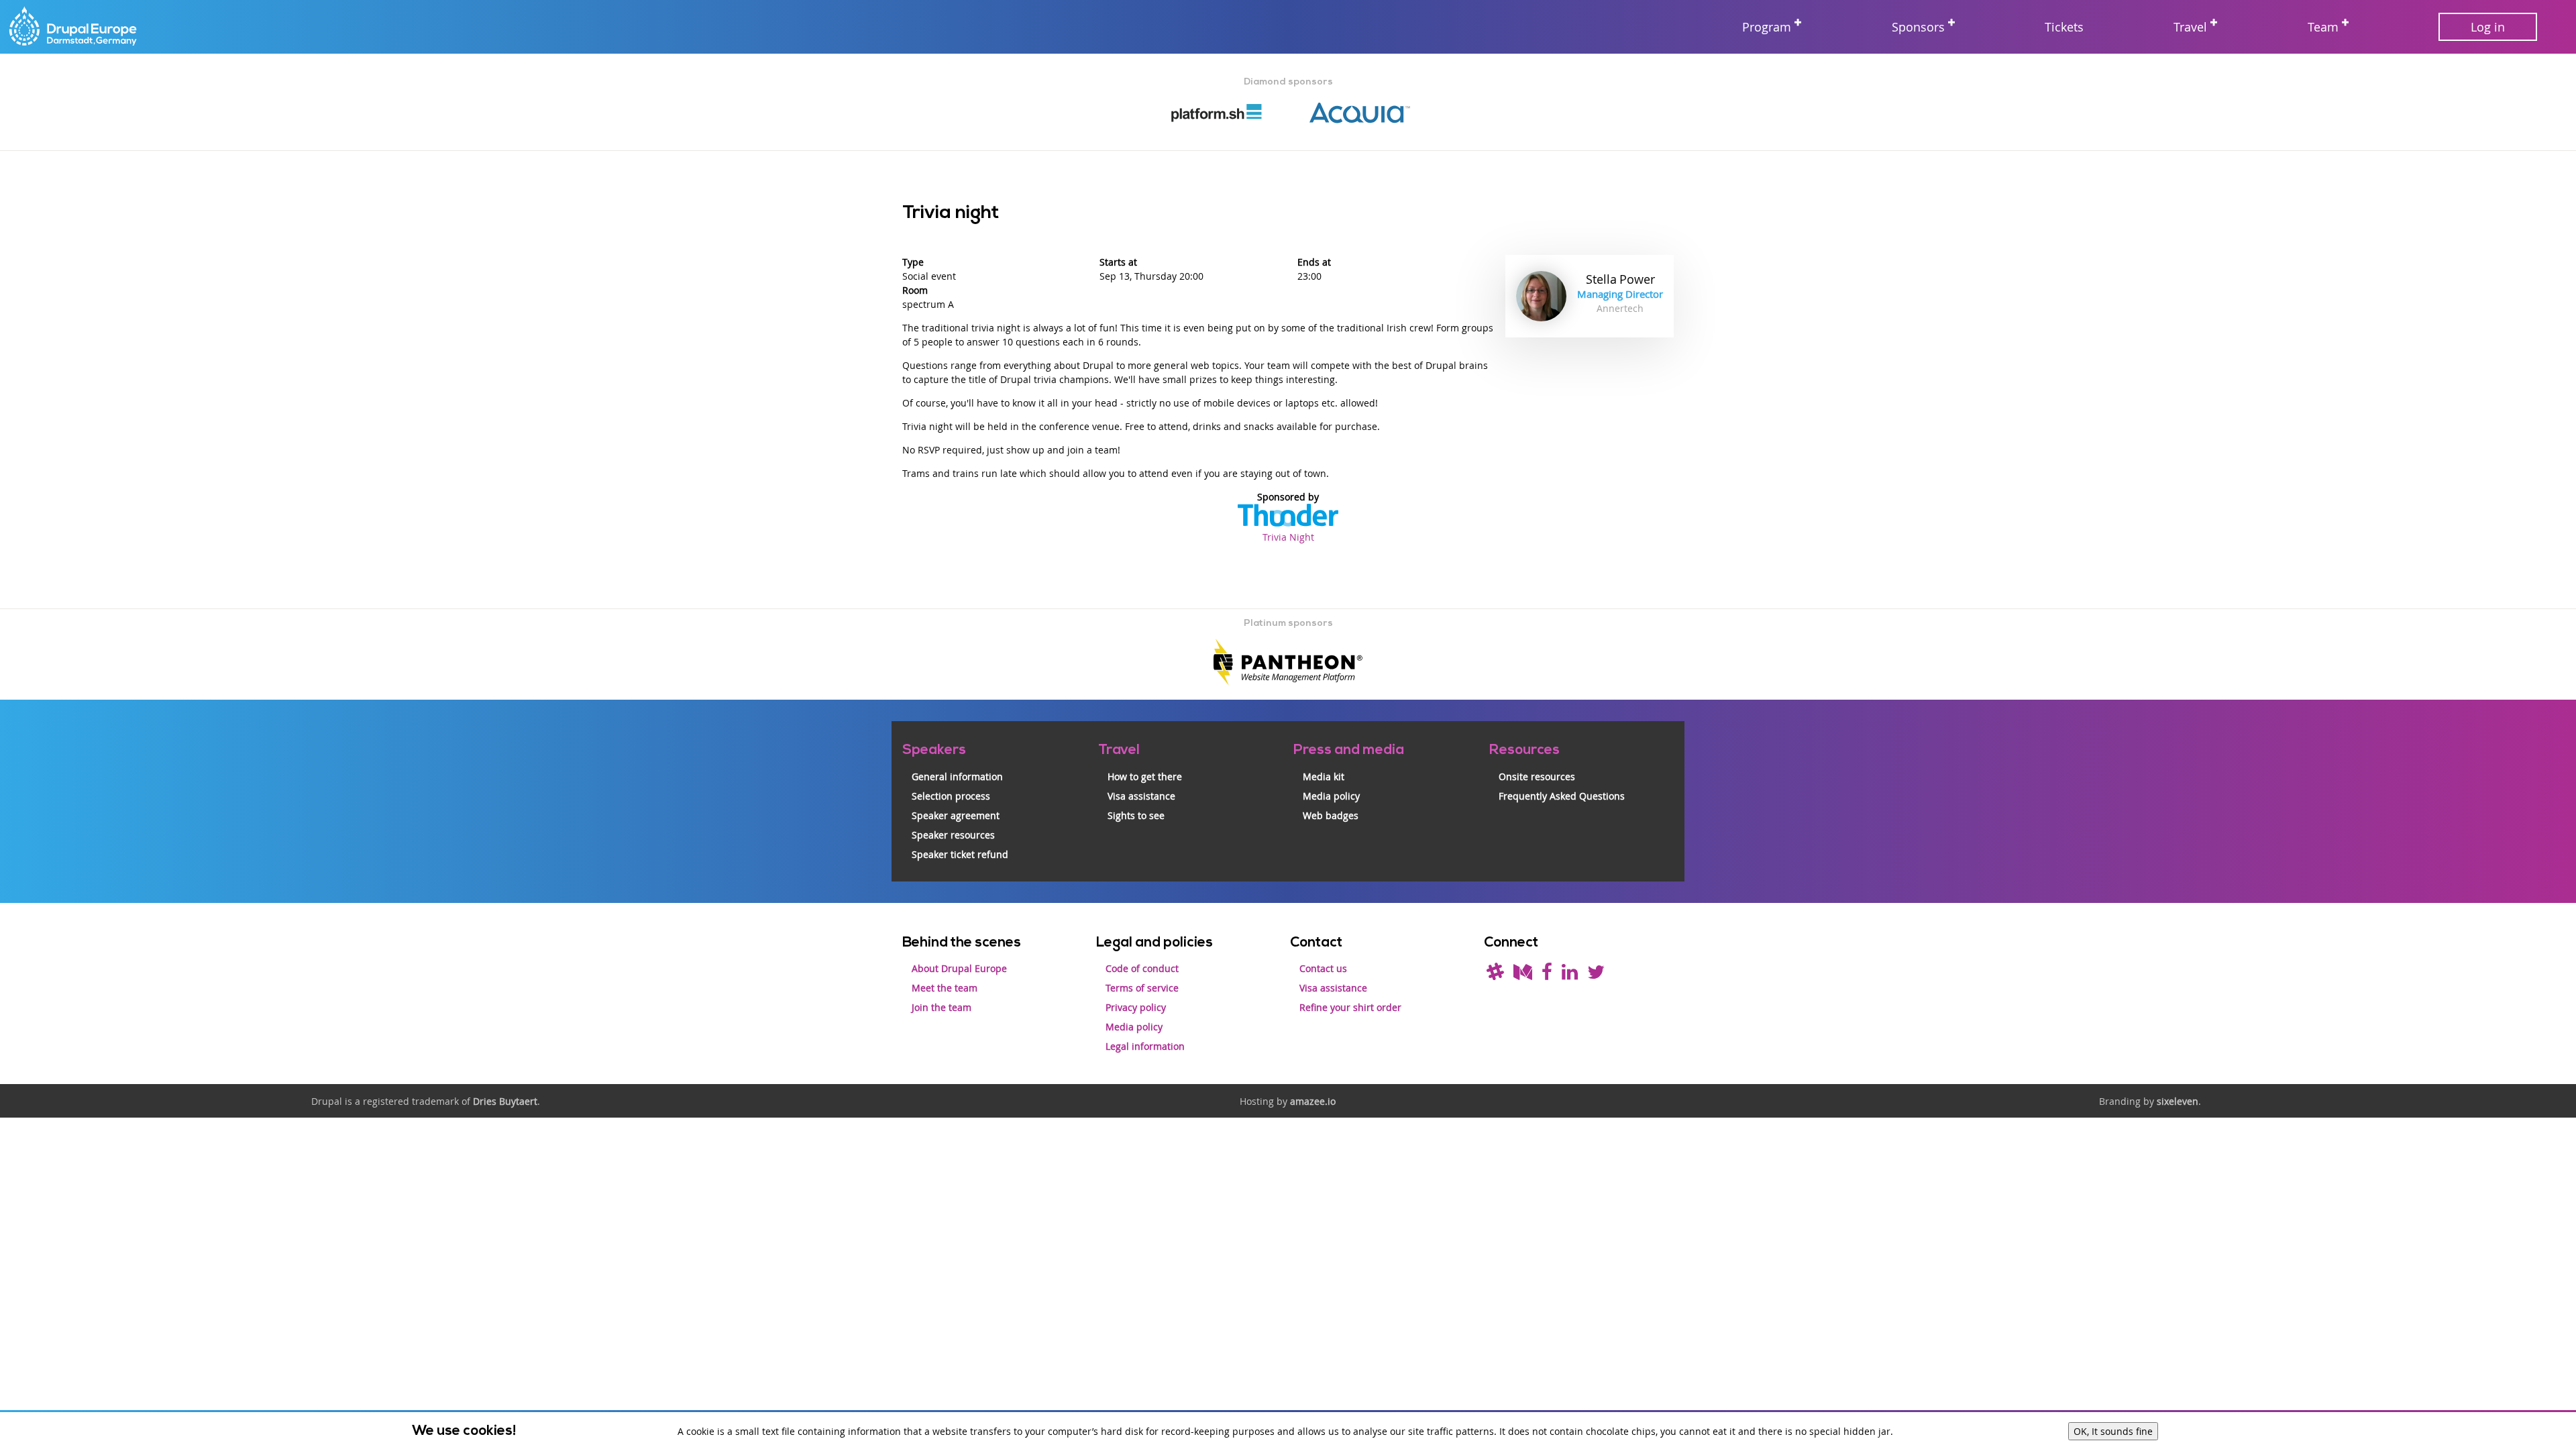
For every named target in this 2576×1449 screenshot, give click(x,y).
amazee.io (1313, 1101)
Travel (2190, 27)
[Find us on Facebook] (1547, 975)
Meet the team (945, 988)
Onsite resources (1537, 776)
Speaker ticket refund (960, 854)
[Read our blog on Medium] (1523, 975)
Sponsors (1918, 27)
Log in (2488, 27)
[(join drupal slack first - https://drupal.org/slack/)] (1495, 975)
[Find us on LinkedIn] (1570, 975)
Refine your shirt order (1350, 1007)
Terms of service (1142, 988)
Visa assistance (1141, 796)
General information (957, 776)
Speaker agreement (956, 815)
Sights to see (1136, 815)
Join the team (942, 1007)
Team (2323, 27)
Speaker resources (953, 835)
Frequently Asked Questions (1562, 796)
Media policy (1331, 796)
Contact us (1323, 968)
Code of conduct (1142, 968)
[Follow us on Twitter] (1596, 975)
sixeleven (2178, 1101)
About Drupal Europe (959, 968)
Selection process (951, 796)
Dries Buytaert (505, 1101)
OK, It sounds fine (2113, 1431)
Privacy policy (1136, 1007)
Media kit (1324, 776)
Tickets (2064, 27)
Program (1767, 27)
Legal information (1145, 1046)
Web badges (1331, 815)
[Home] (74, 27)
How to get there (1145, 776)
